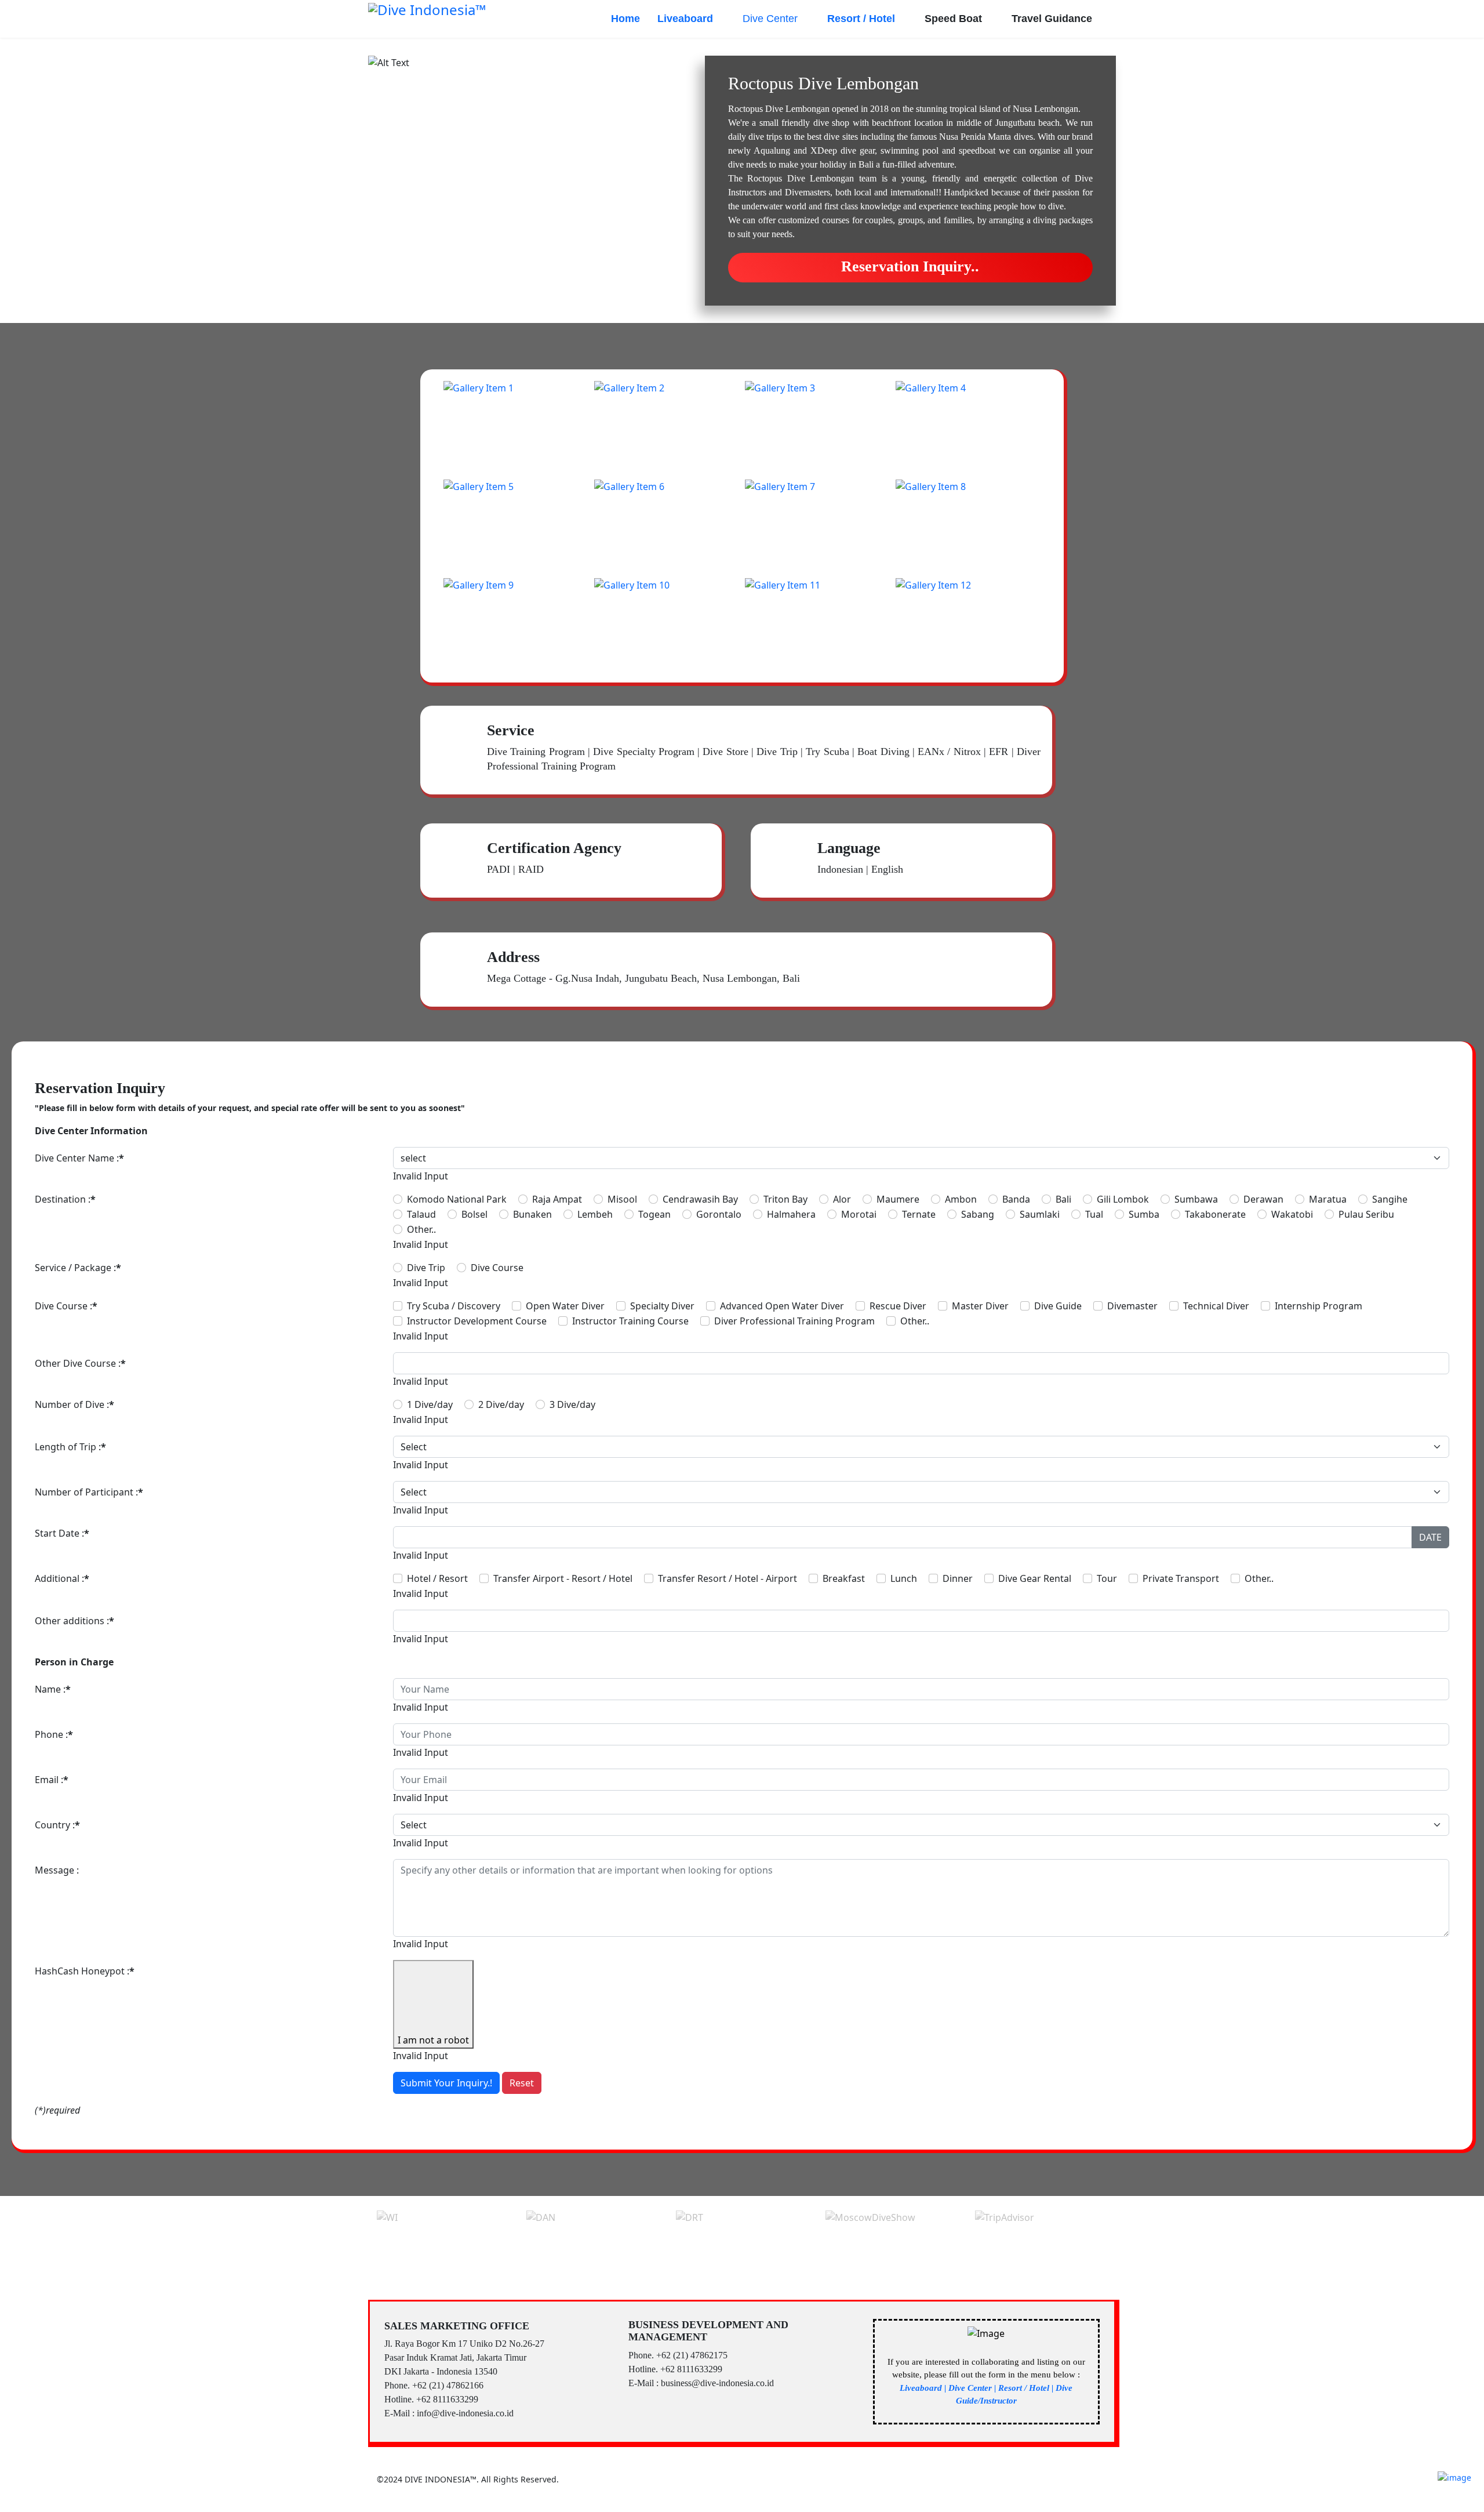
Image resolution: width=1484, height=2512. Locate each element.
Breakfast (844, 1578)
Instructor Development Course (477, 1321)
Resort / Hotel (861, 19)
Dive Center (770, 19)
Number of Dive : (74, 1404)
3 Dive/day (572, 1404)
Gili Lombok (1123, 1199)
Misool (622, 1199)
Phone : (54, 1734)
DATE (1430, 1537)
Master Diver (980, 1306)
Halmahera (791, 1214)
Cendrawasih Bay (700, 1199)
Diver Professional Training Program (794, 1321)
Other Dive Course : (80, 1363)
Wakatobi (1292, 1214)
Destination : (65, 1199)
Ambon (961, 1199)
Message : (57, 1870)
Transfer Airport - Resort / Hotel (563, 1578)
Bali (1063, 1199)
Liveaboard (685, 19)
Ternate (919, 1214)
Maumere (898, 1199)
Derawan (1263, 1199)
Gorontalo (719, 1214)
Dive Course (497, 1268)
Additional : (62, 1578)
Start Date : (62, 1533)
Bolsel (474, 1214)
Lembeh (595, 1214)
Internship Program (1318, 1306)
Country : (57, 1825)
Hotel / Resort (437, 1578)
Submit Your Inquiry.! (446, 2083)
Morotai (859, 1214)
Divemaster (1132, 1306)
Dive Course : (66, 1306)
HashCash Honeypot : (85, 1971)
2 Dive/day (501, 1404)
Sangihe (1390, 1199)
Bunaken (532, 1214)
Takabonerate (1215, 1214)
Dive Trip (426, 1268)
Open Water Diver (565, 1306)
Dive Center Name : (79, 1158)
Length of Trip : (70, 1447)
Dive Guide (1058, 1306)
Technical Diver (1216, 1306)
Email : (52, 1780)
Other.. (421, 1229)
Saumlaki (1040, 1214)
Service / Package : (78, 1268)
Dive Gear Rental (1035, 1578)
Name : (53, 1689)
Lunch (904, 1578)
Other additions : (74, 1621)
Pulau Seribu (1366, 1214)
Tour (1107, 1578)
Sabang (978, 1214)
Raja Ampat (557, 1199)
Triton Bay (785, 1199)
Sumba (1144, 1214)
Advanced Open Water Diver (782, 1306)
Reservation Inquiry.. (910, 266)
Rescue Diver (898, 1306)
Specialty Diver (662, 1306)
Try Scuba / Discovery (454, 1306)
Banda (1016, 1199)
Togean (654, 1214)
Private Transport (1181, 1578)
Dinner (958, 1578)
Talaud (421, 1214)
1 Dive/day (430, 1404)
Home (625, 19)
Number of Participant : (89, 1492)
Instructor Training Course (630, 1321)
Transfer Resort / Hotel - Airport (728, 1578)
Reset (522, 2083)
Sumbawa (1196, 1199)
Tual (1094, 1214)
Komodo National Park (457, 1199)
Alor (842, 1199)
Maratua (1328, 1199)
